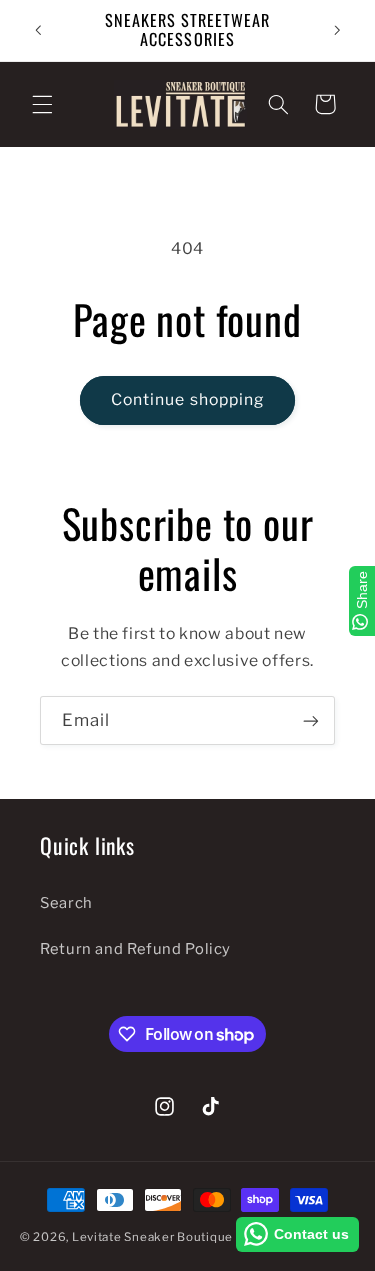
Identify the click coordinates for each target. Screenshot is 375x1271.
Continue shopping (187, 399)
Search (66, 903)
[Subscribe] (311, 720)
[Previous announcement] (38, 30)
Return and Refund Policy (135, 949)
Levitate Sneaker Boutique (152, 1237)
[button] (42, 104)
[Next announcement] (337, 30)
